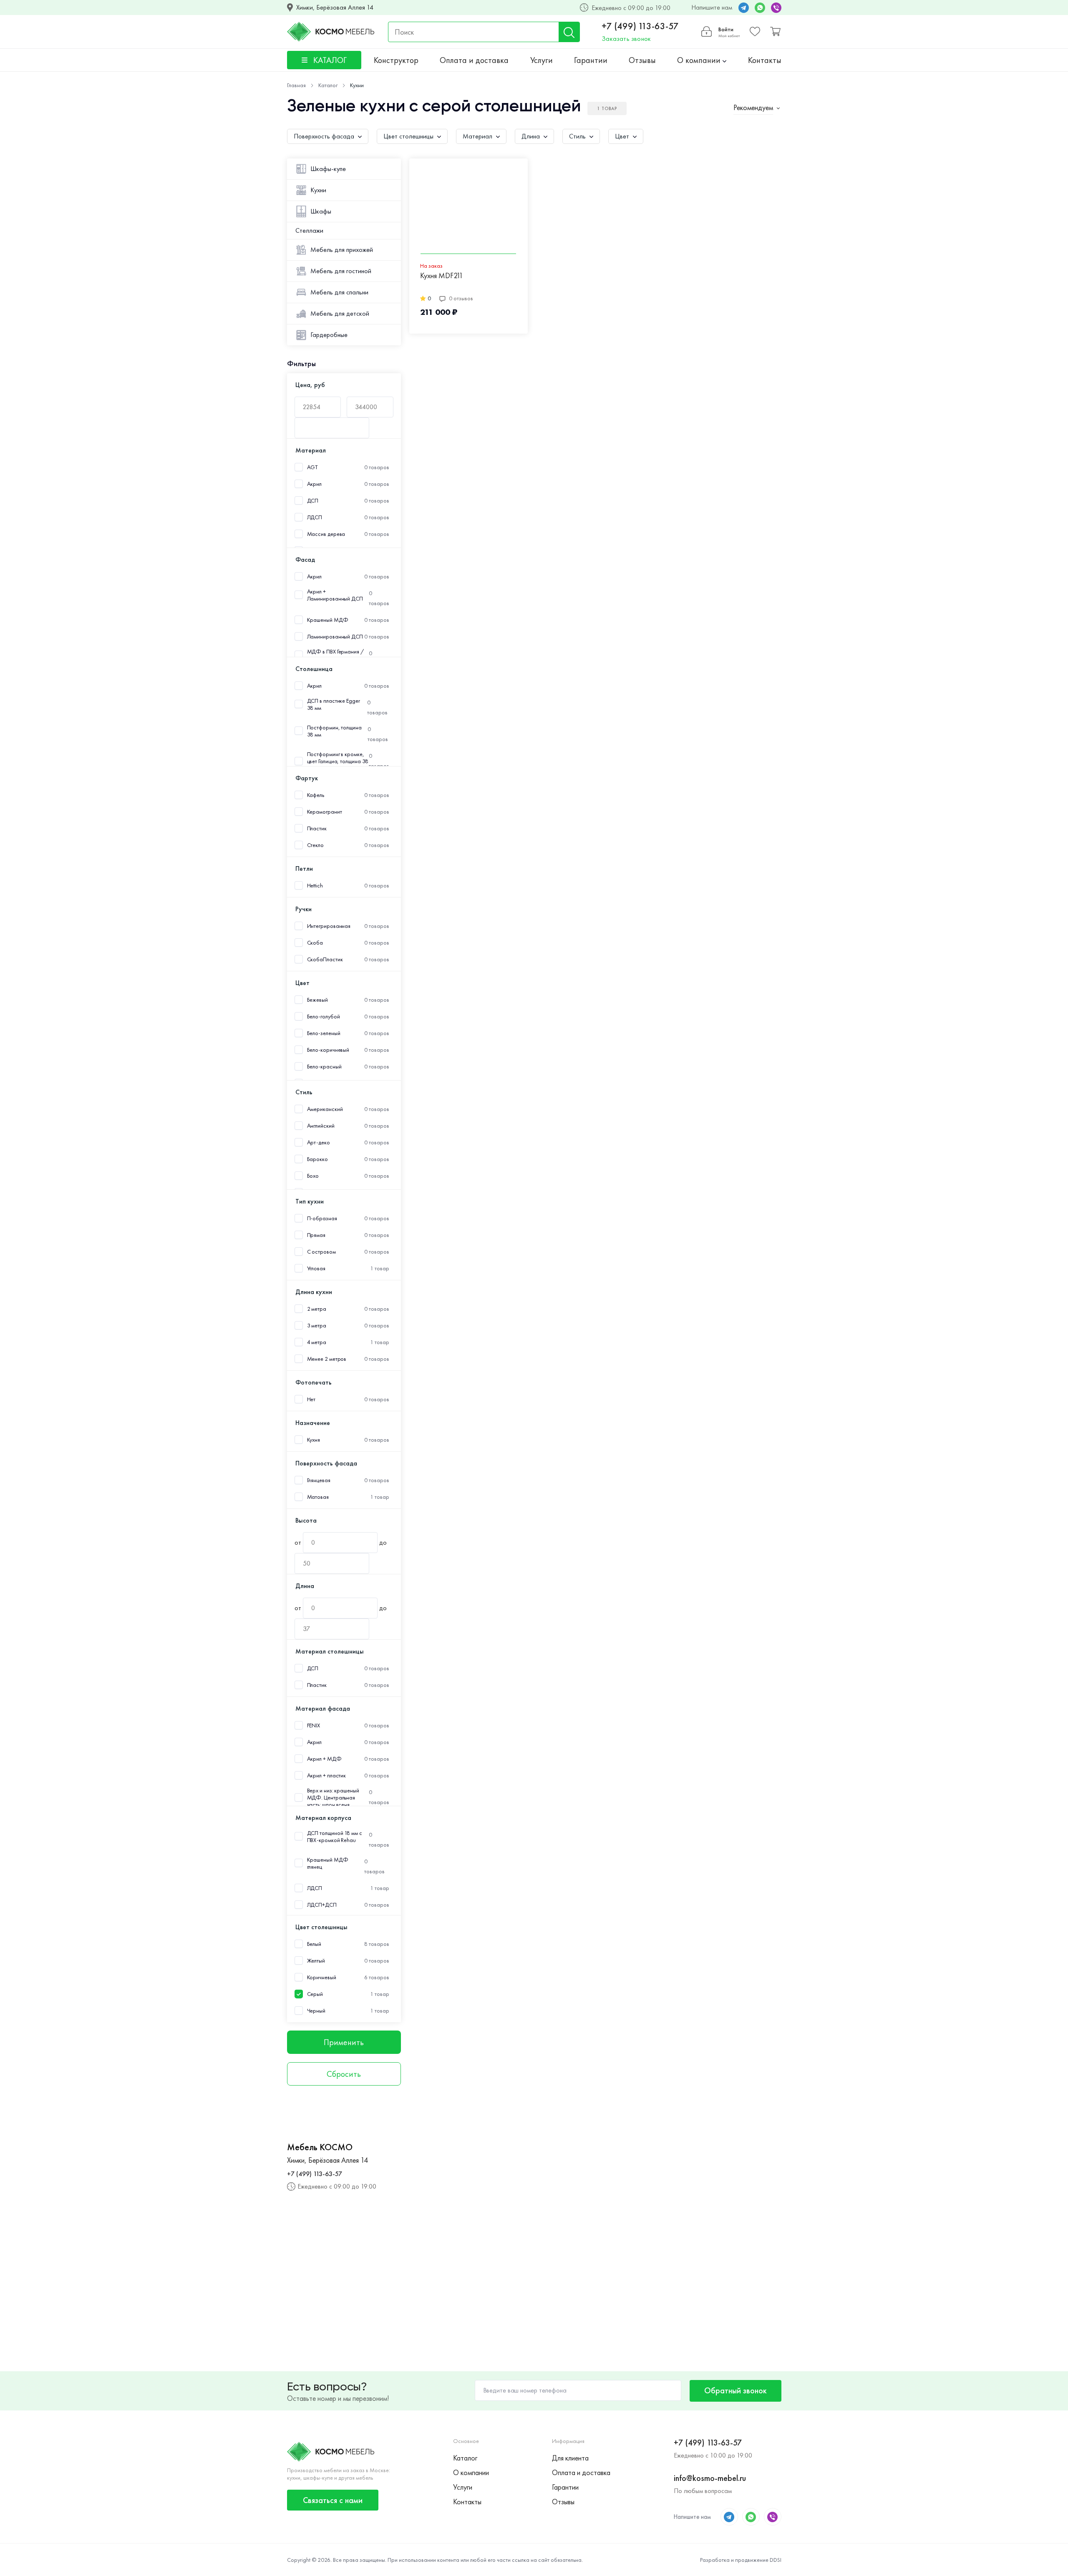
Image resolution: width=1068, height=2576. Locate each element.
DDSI (776, 2560)
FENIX (314, 1725)
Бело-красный (324, 1067)
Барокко (317, 1159)
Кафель (316, 795)
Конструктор (396, 60)
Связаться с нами (333, 2500)
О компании (700, 60)
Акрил (315, 484)
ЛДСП (315, 517)
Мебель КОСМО (320, 2147)
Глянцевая (319, 1480)
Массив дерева (326, 534)
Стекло (315, 845)
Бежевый (317, 1000)
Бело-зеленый (324, 1033)
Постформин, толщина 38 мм (334, 731)
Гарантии (591, 60)
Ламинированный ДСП (335, 637)
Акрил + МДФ (324, 1759)
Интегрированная (329, 926)
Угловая (316, 1268)
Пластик (317, 828)
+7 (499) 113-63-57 (640, 26)
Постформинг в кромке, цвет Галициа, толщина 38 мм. (338, 761)
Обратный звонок (736, 2390)
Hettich (315, 886)
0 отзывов (461, 298)
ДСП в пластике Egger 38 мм (334, 704)
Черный (316, 2011)
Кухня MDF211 (442, 276)
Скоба (315, 943)
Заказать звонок (626, 39)
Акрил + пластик (327, 1776)
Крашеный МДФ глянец (328, 1863)
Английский (321, 1126)
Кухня (314, 1440)
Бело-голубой (324, 1017)
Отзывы (642, 60)
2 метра (317, 1309)
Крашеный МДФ (328, 620)
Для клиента (570, 2458)
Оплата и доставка (474, 60)
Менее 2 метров (327, 1359)
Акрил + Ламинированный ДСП (335, 595)
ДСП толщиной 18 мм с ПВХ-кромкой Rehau (335, 1837)
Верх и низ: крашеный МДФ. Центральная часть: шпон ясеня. (333, 1798)
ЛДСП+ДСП (322, 1905)
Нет (311, 1399)
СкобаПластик (325, 959)
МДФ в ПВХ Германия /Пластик (335, 655)
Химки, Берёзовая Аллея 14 (335, 8)
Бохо (313, 1176)
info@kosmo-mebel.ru (710, 2478)
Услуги (542, 60)
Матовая (318, 1497)
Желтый (316, 1961)
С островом (321, 1252)
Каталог (465, 2458)
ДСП (313, 501)
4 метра (317, 1342)
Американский (325, 1109)
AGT (312, 467)
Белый (314, 1944)
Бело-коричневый (328, 1050)
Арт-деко (319, 1142)
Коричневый (322, 1977)
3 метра (317, 1326)
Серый (315, 1994)
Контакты (765, 60)
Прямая (316, 1235)
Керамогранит (325, 812)
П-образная (322, 1218)
